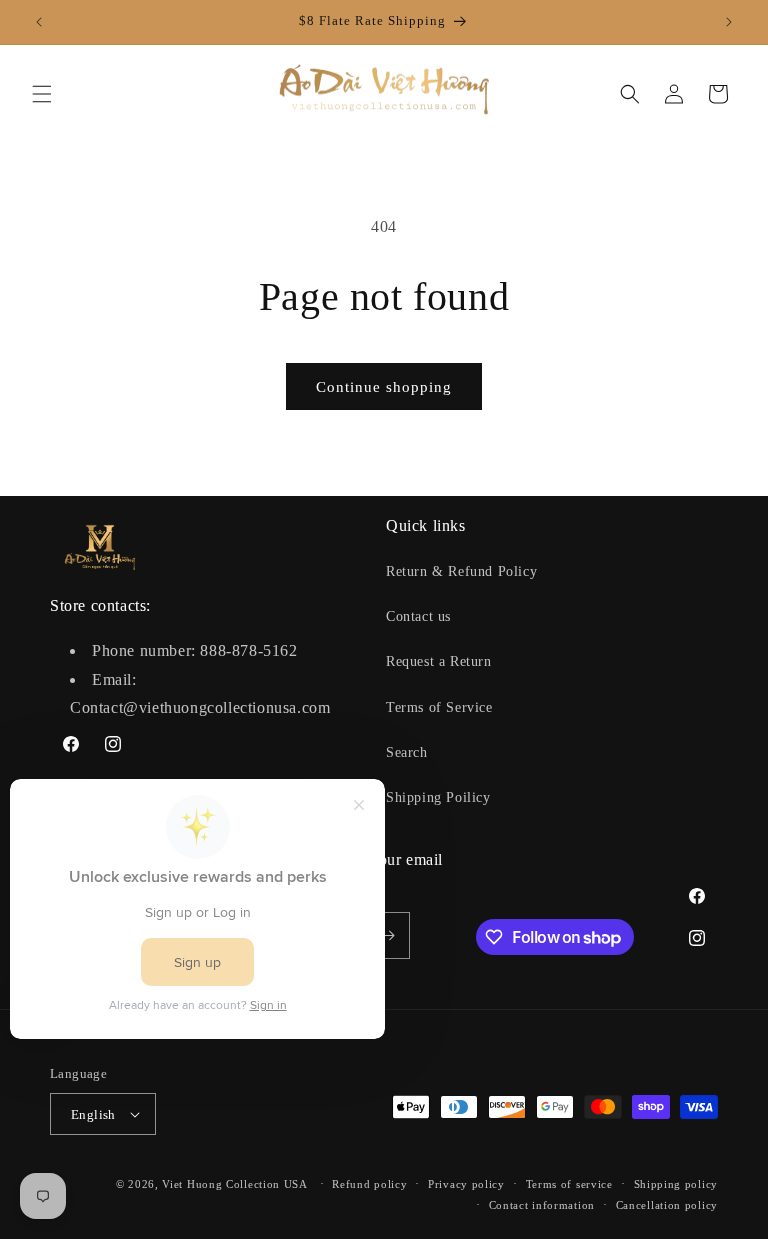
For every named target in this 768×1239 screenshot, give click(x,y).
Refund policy (369, 1184)
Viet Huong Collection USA (235, 1184)
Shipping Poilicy (438, 797)
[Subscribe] (387, 935)
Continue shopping (384, 387)
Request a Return (439, 661)
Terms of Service (439, 707)
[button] (42, 94)
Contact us (418, 616)
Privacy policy (466, 1184)
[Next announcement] (729, 22)
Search (407, 752)
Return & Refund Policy (461, 571)
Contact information (542, 1205)
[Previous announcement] (39, 22)
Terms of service (569, 1184)
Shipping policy (676, 1184)
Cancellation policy (667, 1205)
